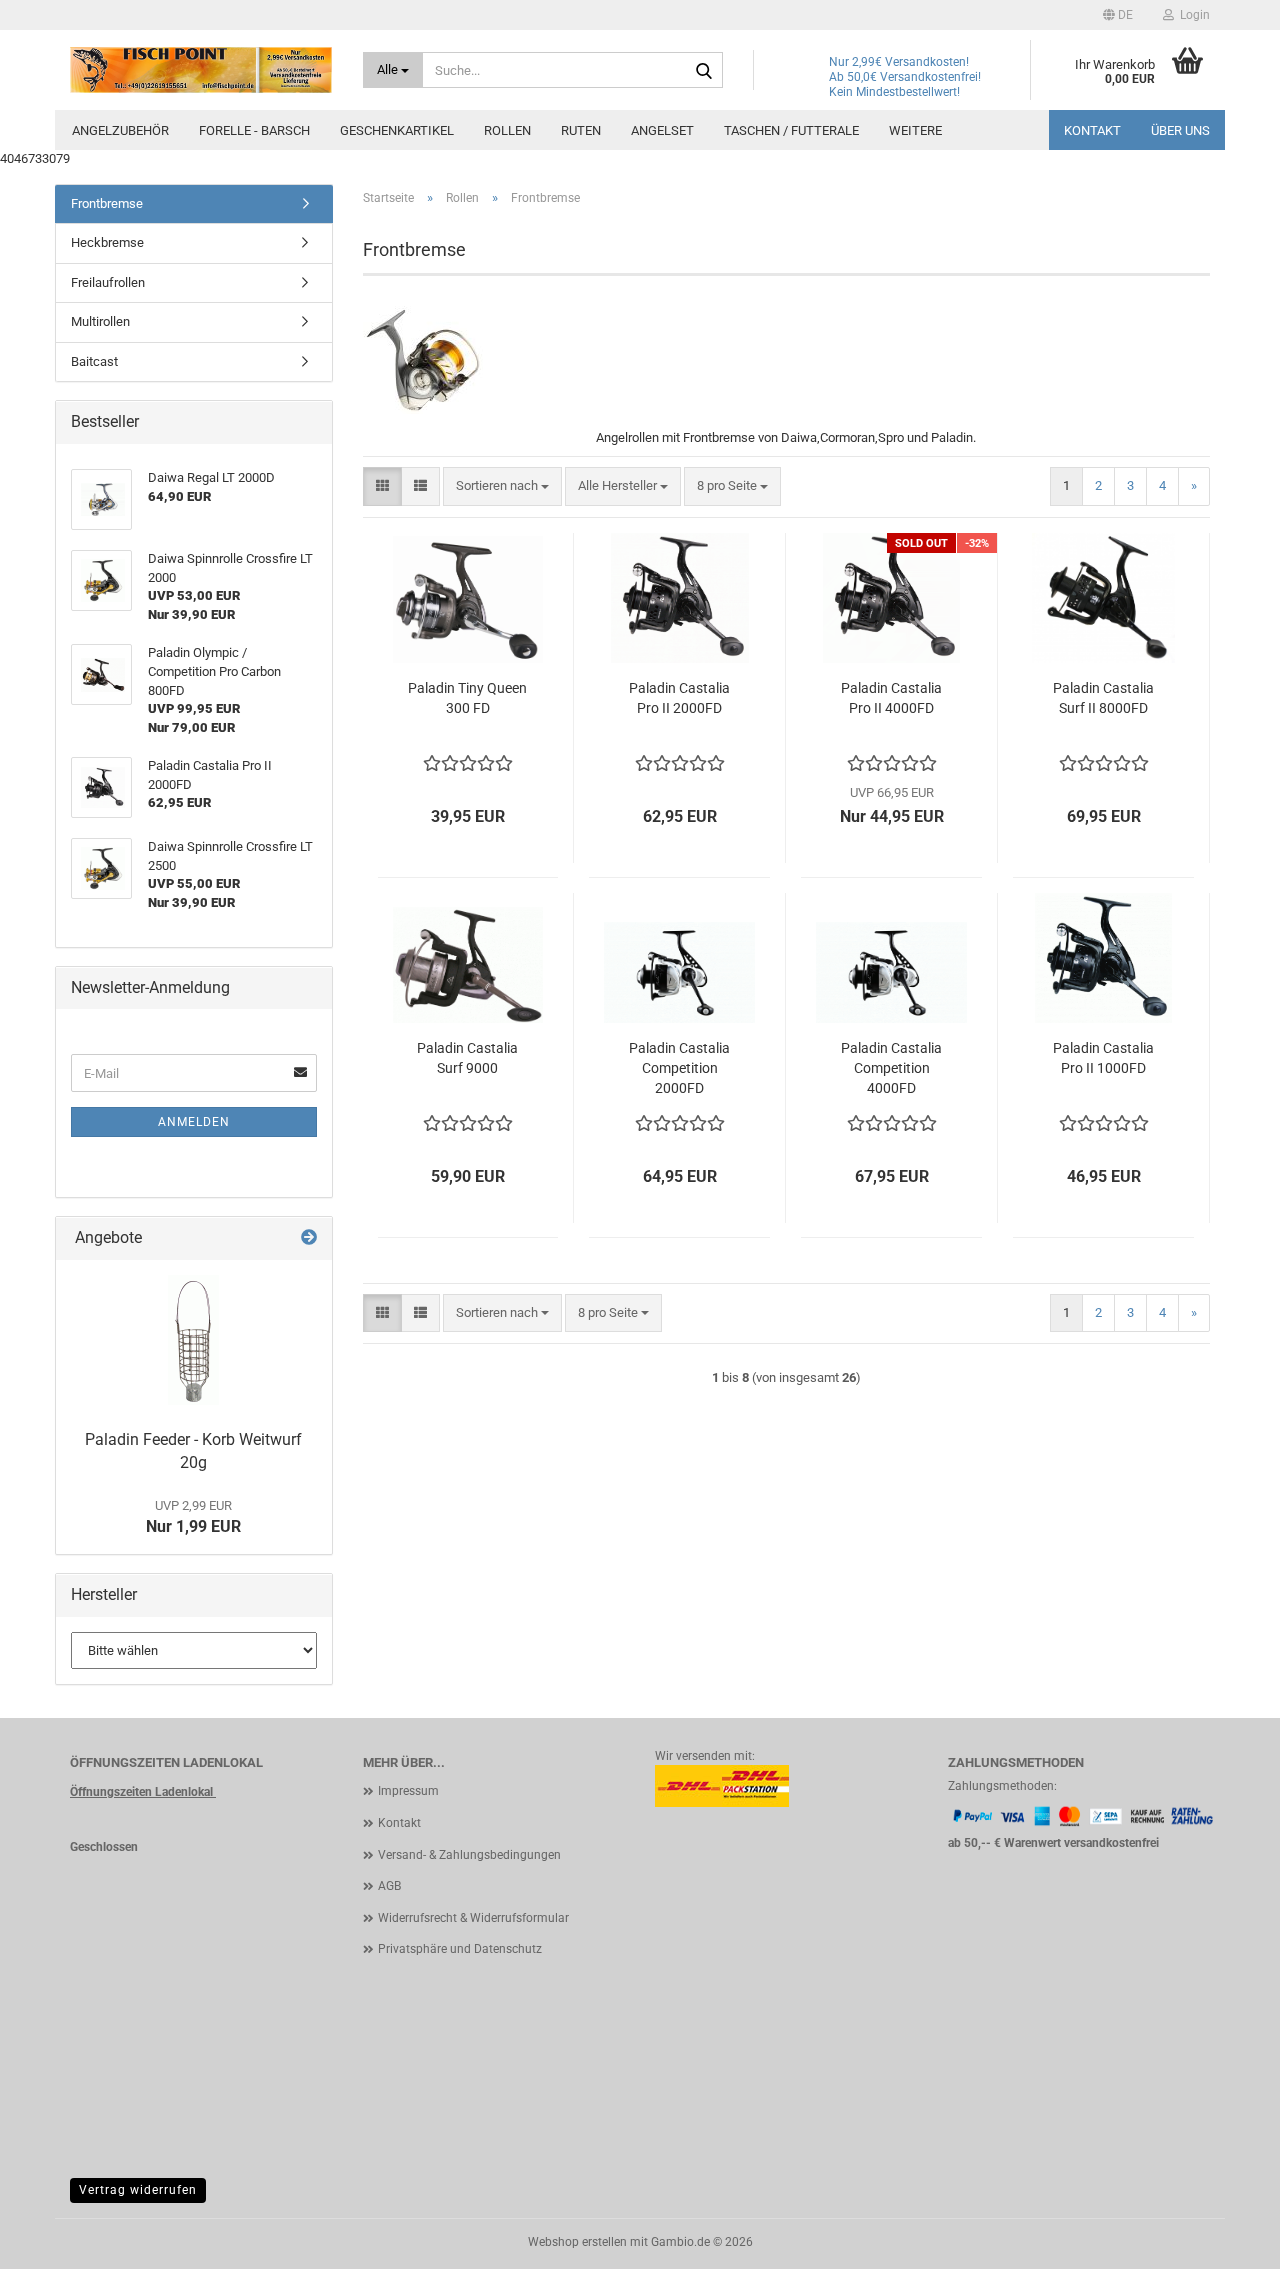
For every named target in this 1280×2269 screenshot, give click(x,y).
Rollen (507, 130)
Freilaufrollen (108, 282)
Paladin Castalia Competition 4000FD (891, 1068)
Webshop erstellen (577, 2242)
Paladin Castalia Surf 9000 (467, 1058)
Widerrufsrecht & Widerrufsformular (473, 1918)
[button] (1118, 15)
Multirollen (100, 321)
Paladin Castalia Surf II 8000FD (1103, 698)
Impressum (408, 1791)
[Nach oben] (1225, 2239)
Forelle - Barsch (254, 130)
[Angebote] (309, 1238)
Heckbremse (107, 242)
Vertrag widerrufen (138, 2190)
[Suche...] (704, 71)
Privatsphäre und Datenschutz (460, 1949)
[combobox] (502, 486)
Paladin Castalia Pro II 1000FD (1103, 1058)
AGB (389, 1886)
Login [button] (1192, 15)
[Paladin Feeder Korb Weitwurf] (193, 1340)
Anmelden (194, 1122)
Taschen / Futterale (791, 130)
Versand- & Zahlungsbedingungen (469, 1855)
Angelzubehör (120, 130)
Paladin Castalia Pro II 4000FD (891, 698)
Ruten (581, 130)
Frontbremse (107, 203)
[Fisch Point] (201, 70)
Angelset (662, 130)
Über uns (1180, 130)
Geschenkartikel (397, 130)
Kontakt (1092, 130)
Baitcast (94, 361)
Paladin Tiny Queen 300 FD (467, 698)
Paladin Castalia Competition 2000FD (679, 1068)
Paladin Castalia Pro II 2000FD (679, 698)
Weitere (915, 130)
